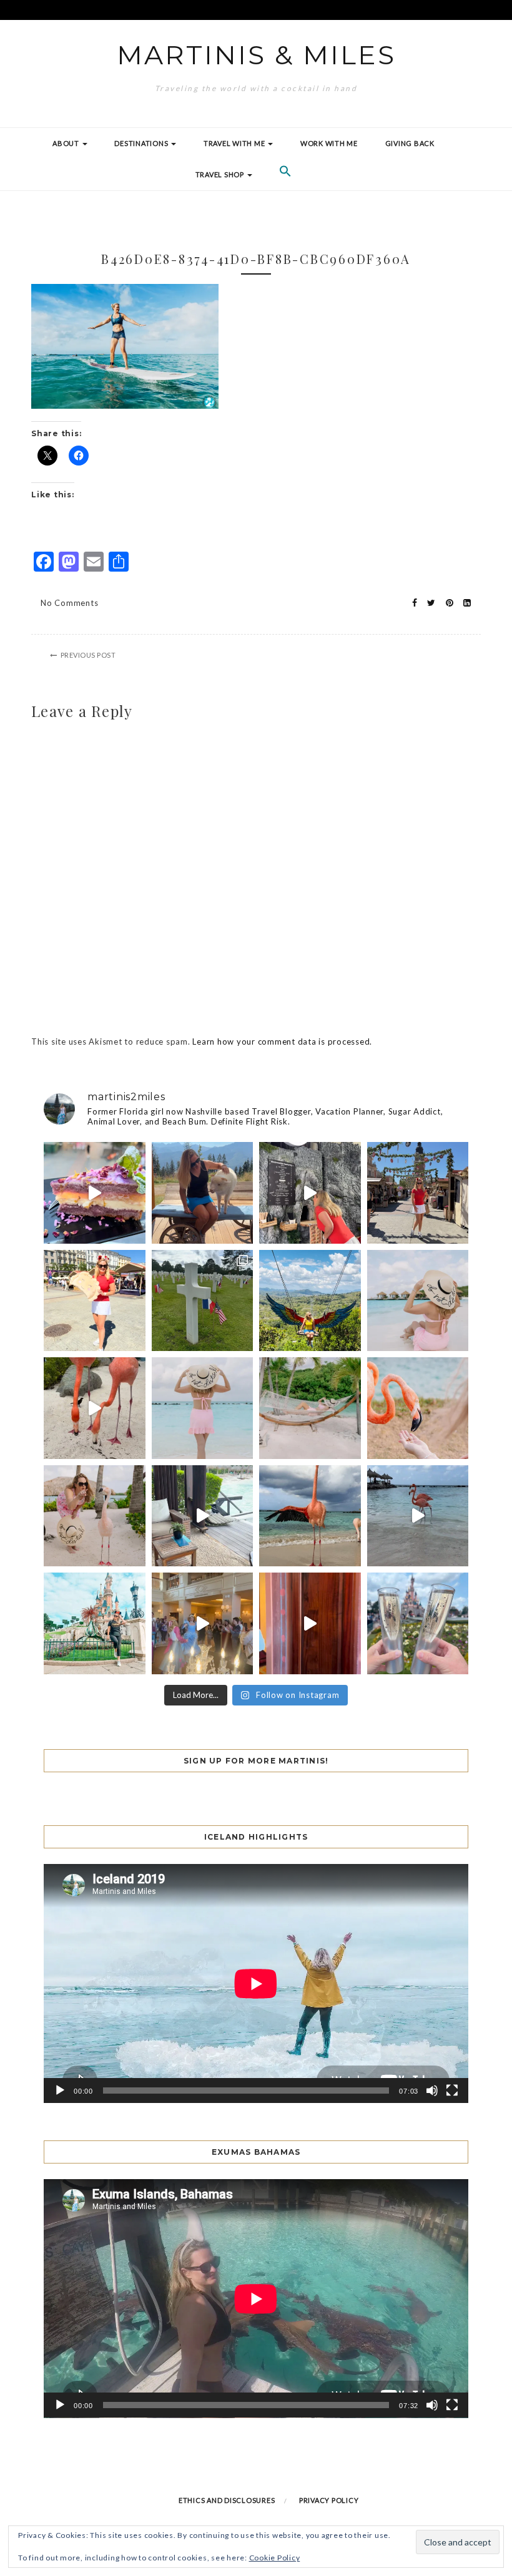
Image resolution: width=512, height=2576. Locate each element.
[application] (256, 1983)
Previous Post (88, 655)
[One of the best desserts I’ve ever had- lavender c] (95, 1193)
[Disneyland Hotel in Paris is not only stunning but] (203, 1623)
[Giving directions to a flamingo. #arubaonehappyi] (95, 1516)
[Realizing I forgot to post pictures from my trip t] (310, 1301)
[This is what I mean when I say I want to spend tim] (418, 1408)
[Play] (60, 2091)
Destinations (142, 143)
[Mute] (432, 2091)
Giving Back (410, 143)
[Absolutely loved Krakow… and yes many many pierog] (418, 1193)
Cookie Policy (275, 2558)
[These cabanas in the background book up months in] (418, 1301)
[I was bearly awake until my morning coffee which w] (310, 1193)
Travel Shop (221, 174)
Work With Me (329, 143)
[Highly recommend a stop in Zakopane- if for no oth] (203, 1193)
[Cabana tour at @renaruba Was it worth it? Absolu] (203, 1516)
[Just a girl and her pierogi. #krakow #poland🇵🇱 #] (95, 1301)
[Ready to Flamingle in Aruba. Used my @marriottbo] (418, 1516)
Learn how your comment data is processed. (282, 1042)
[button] (285, 175)
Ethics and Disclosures (227, 2500)
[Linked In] (464, 603)
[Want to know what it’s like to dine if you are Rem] (310, 1623)
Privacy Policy (329, 2500)
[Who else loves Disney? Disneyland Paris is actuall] (95, 1623)
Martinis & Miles (256, 55)
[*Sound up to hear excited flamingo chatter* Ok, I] (95, 1408)
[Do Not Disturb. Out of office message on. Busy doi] (310, 1408)
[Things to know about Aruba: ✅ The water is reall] (203, 1408)
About (67, 143)
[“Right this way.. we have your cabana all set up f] (310, 1516)
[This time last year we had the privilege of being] (203, 1301)
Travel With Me (235, 143)
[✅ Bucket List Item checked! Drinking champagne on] (418, 1623)
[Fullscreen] (452, 2091)
